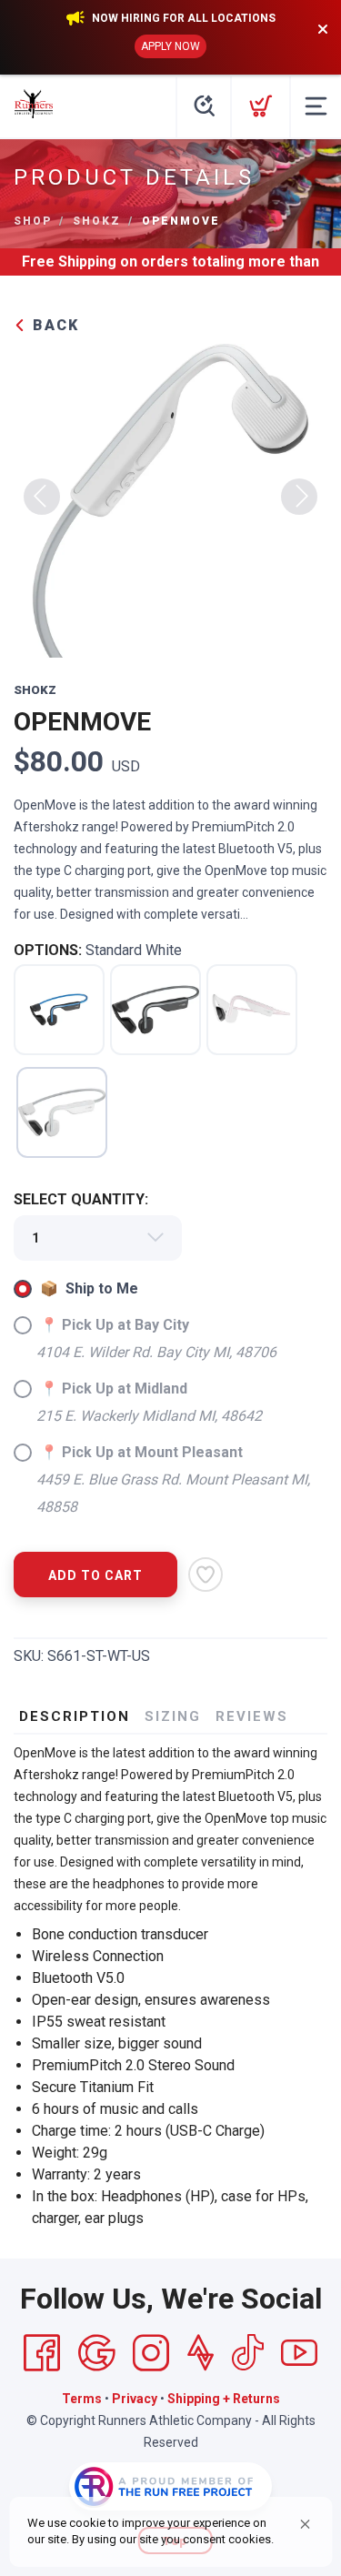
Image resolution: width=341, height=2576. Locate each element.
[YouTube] (299, 2353)
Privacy (135, 2399)
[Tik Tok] (247, 2353)
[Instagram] (151, 2353)
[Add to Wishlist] (206, 1575)
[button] (305, 2524)
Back (53, 325)
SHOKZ (97, 221)
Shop (33, 221)
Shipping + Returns (224, 2399)
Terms (82, 2399)
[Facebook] (42, 2353)
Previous (42, 497)
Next (299, 497)
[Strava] (201, 2353)
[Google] (96, 2353)
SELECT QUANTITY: (81, 1199)
